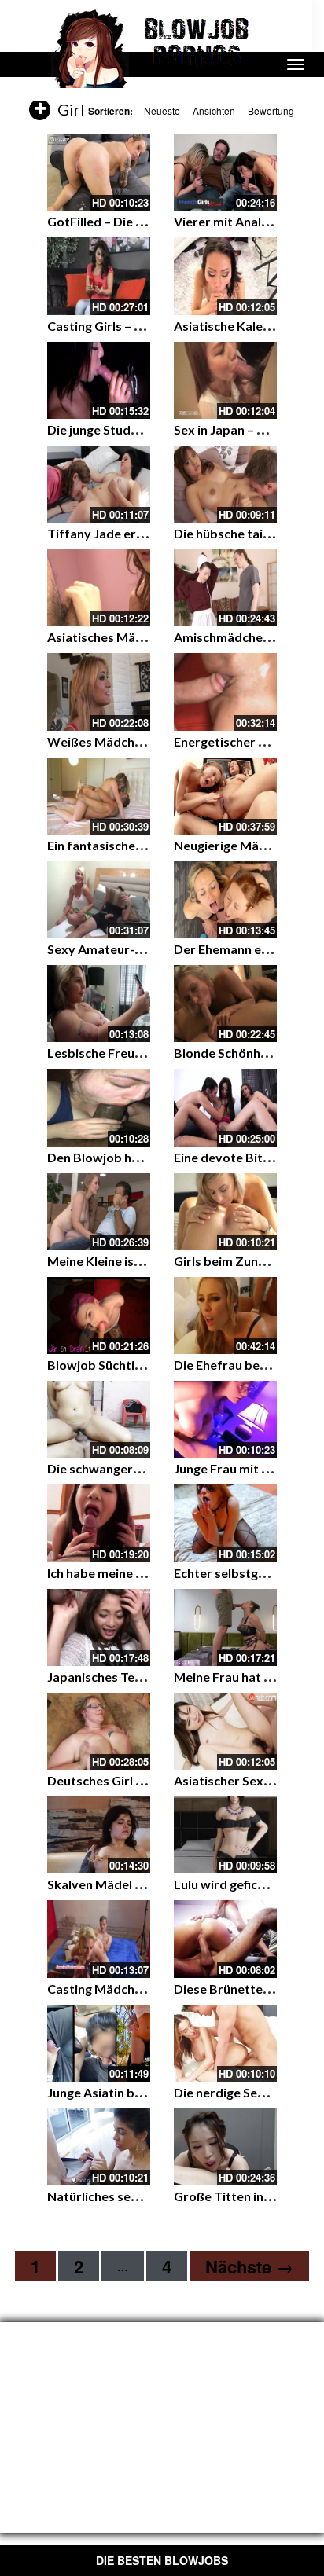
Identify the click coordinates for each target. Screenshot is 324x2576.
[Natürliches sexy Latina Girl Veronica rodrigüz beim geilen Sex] (99, 2147)
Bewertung (271, 110)
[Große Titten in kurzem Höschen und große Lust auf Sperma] (225, 2147)
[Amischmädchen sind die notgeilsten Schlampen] (225, 588)
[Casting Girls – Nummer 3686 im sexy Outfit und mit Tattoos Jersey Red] (99, 276)
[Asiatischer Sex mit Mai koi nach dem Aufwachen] (225, 1731)
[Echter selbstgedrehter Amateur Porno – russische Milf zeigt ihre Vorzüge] (225, 1523)
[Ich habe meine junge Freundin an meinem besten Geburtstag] (99, 1523)
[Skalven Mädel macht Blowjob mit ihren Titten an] (99, 1835)
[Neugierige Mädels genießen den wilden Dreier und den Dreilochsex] (225, 796)
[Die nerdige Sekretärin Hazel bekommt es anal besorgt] (225, 2043)
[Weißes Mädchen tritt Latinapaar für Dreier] (99, 692)
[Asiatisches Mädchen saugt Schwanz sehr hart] (99, 588)
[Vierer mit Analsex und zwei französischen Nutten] (225, 172)
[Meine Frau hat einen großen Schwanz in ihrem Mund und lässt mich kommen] (225, 1627)
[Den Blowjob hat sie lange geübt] (99, 1107)
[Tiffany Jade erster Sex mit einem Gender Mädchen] (99, 484)
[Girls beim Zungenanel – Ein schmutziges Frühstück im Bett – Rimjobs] (225, 1212)
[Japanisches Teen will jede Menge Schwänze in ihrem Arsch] (99, 1627)
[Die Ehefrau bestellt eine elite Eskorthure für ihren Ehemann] (225, 1316)
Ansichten (214, 110)
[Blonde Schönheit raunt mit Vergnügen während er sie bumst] (225, 1004)
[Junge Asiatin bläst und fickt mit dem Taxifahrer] (99, 2043)
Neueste (162, 110)
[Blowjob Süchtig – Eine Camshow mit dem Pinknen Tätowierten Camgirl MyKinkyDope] (99, 1316)
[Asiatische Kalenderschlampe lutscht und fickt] (225, 276)
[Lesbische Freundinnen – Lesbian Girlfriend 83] (99, 1004)
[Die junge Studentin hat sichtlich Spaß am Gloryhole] (99, 380)
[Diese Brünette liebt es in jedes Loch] (225, 1939)
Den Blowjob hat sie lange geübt (140, 1157)
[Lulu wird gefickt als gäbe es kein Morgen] (225, 1835)
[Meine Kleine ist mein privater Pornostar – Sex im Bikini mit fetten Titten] (99, 1212)
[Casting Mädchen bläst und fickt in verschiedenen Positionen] (99, 1939)
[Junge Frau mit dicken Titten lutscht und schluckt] (225, 1419)
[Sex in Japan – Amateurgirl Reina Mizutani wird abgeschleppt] (225, 380)
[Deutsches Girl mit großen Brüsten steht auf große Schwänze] (99, 1731)
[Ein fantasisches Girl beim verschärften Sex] (99, 796)
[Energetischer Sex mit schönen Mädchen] (225, 692)
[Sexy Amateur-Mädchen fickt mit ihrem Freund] (99, 900)
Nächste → (249, 2266)
